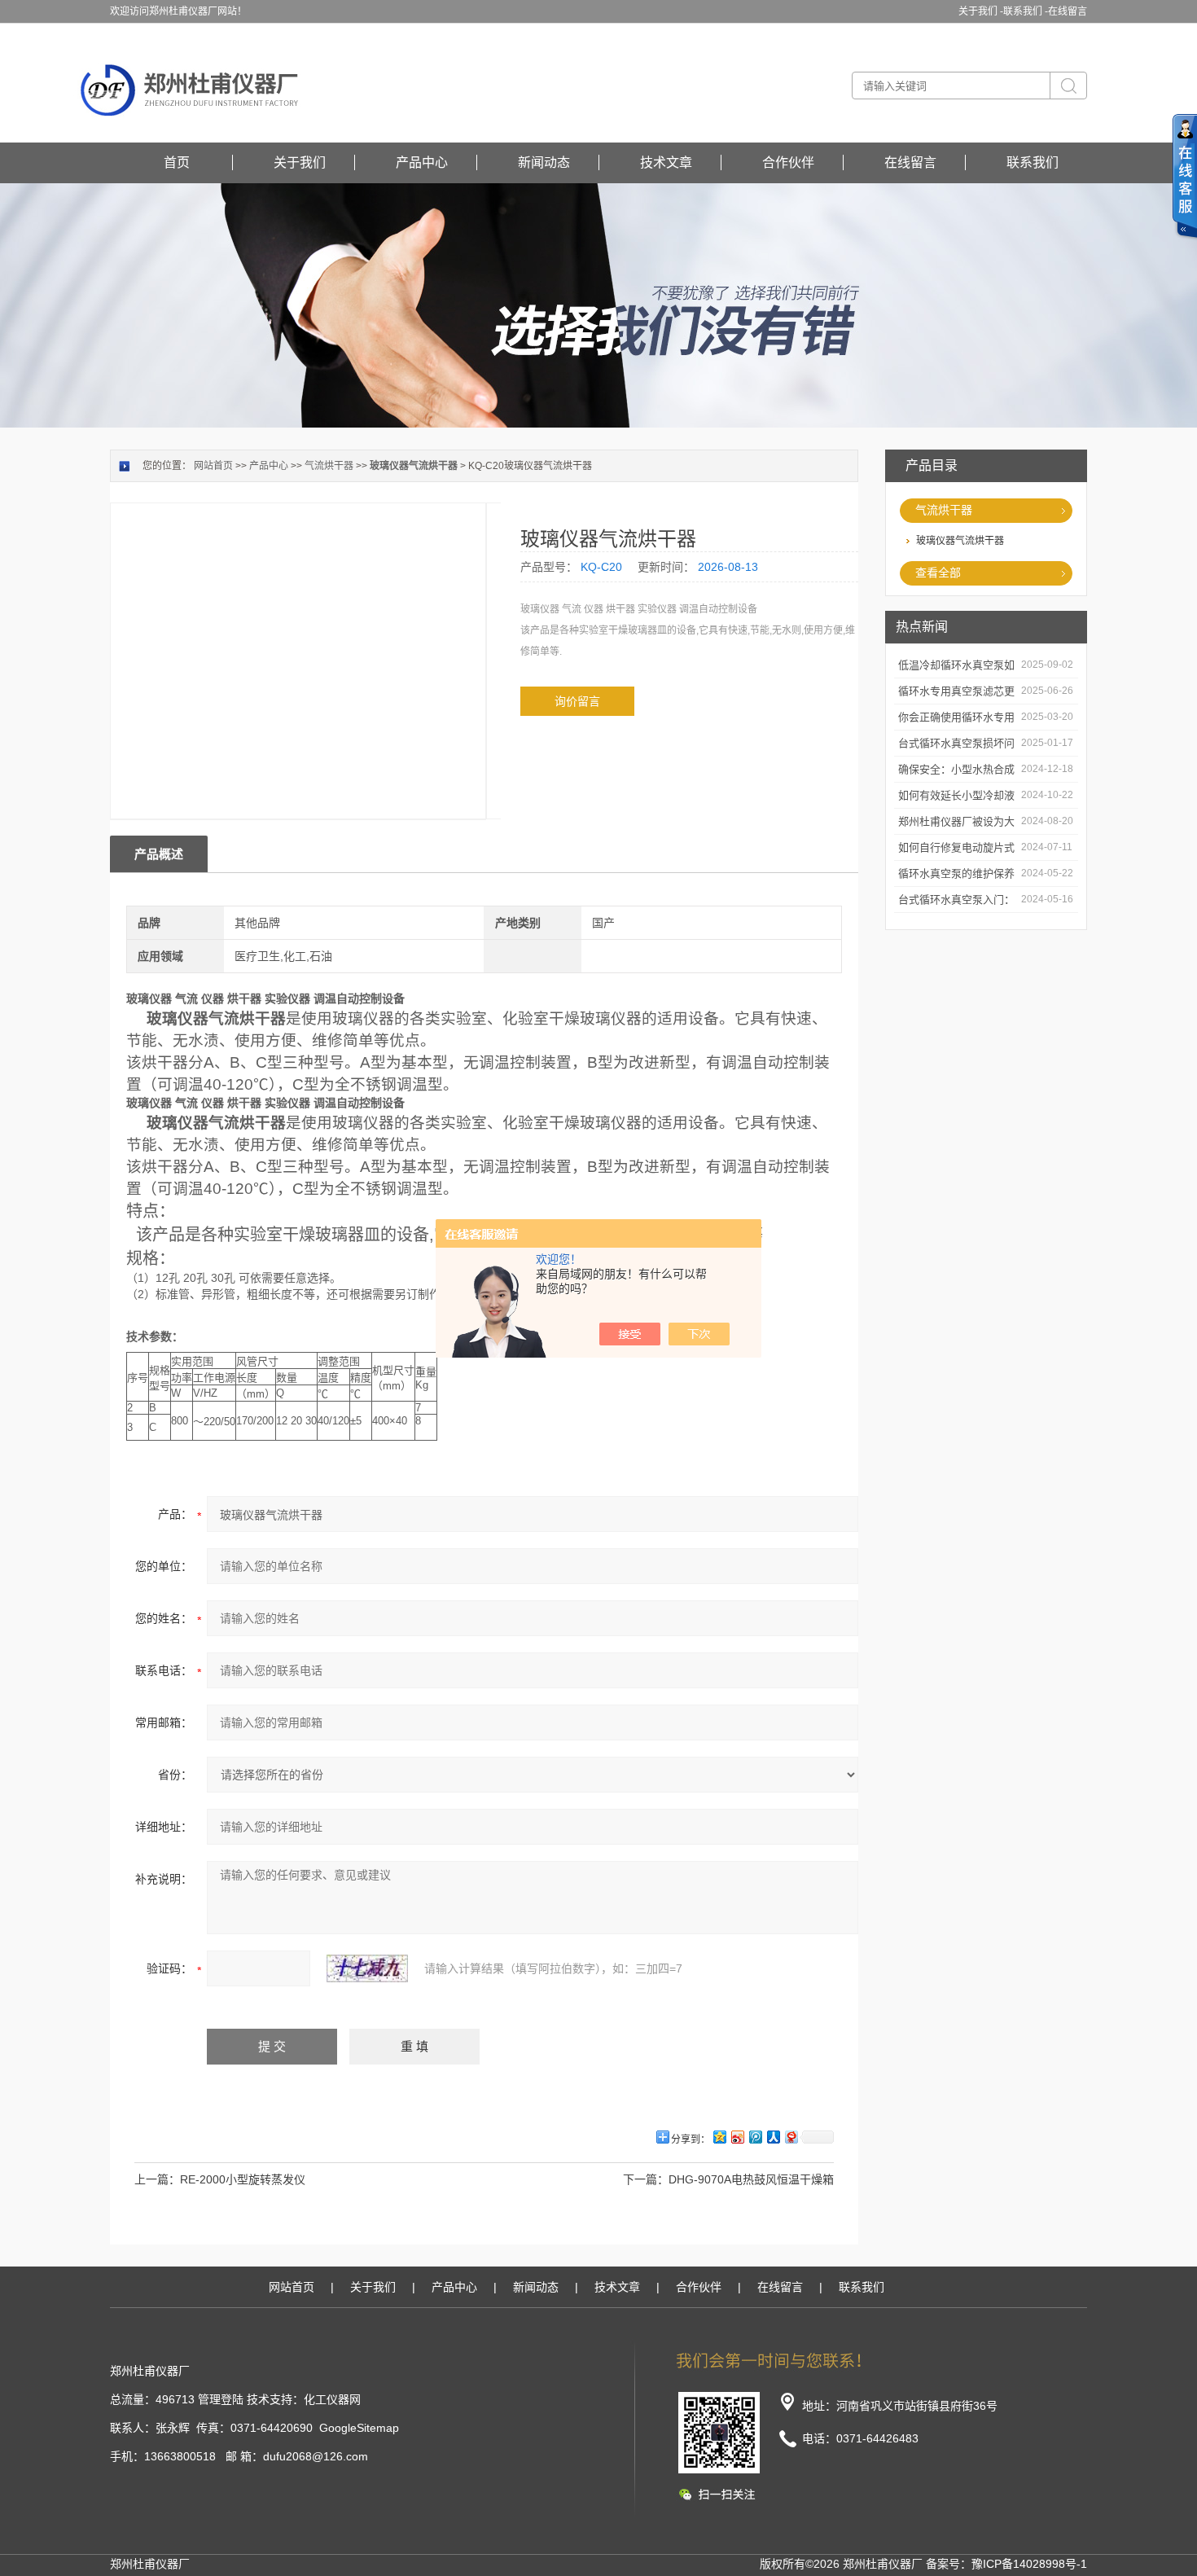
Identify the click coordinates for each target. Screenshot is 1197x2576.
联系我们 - (1026, 11)
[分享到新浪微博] (737, 2137)
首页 (177, 162)
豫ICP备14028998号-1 (1029, 2564)
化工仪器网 (332, 2399)
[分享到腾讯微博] (755, 2137)
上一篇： (157, 2179)
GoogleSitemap (359, 2428)
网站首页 (213, 466)
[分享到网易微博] (791, 2137)
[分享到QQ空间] (719, 2137)
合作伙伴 (788, 162)
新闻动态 (544, 162)
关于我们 (300, 162)
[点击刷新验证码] (367, 1968)
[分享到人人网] (773, 2137)
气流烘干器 (944, 510)
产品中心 (422, 162)
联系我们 (1033, 162)
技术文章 (666, 162)
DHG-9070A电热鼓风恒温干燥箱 (751, 2179)
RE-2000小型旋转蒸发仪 (243, 2179)
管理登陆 (221, 2399)
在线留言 (1068, 11)
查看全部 (938, 573)
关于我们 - (981, 11)
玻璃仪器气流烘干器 (960, 541)
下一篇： (646, 2179)
